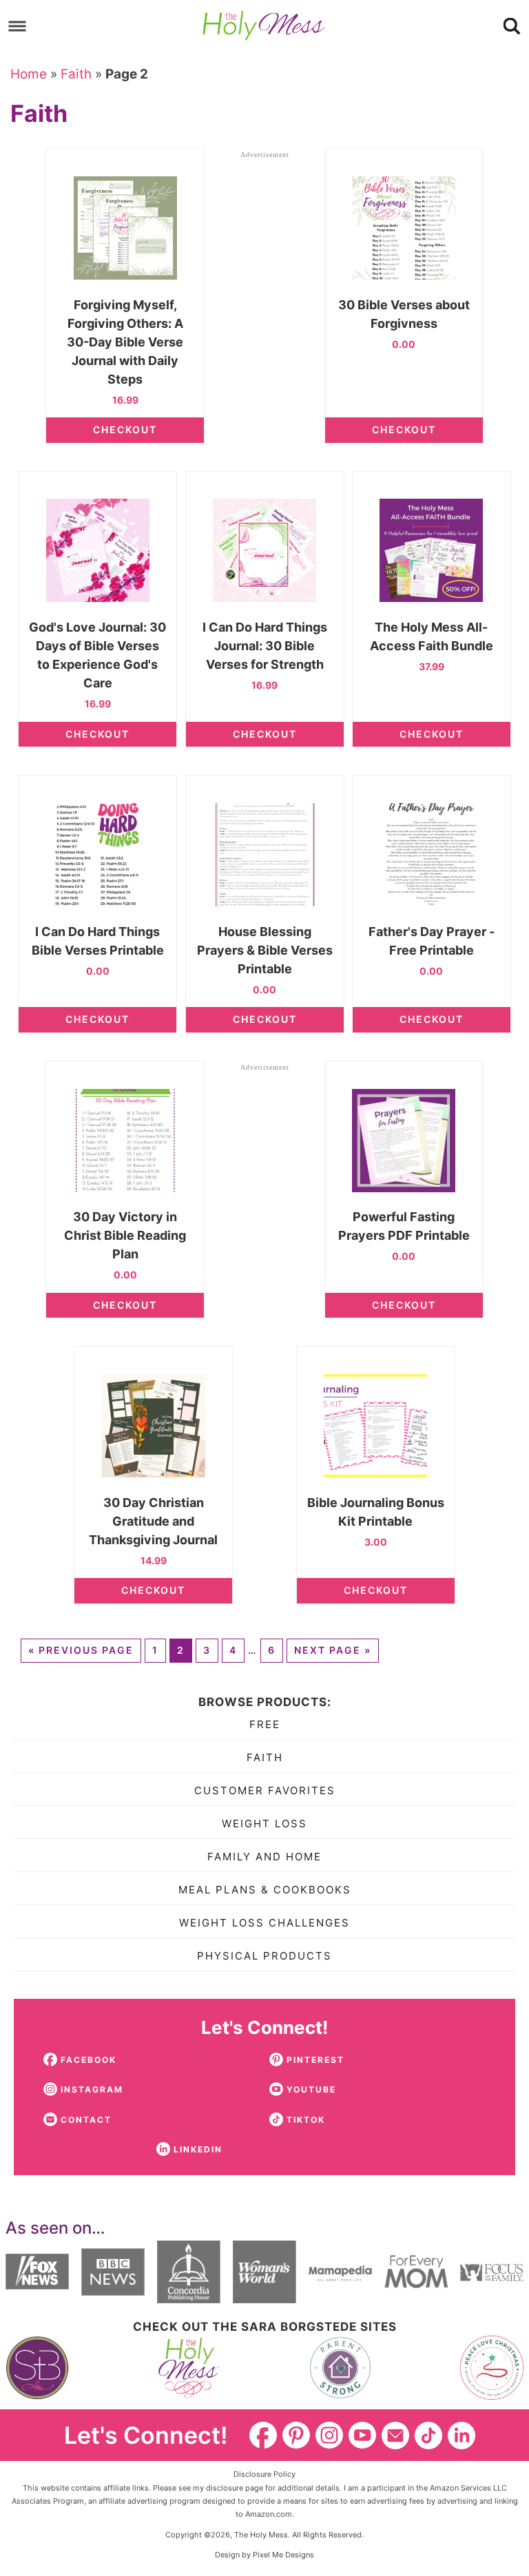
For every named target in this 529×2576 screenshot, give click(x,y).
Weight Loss (264, 1824)
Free (265, 1724)
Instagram (329, 2435)
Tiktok (428, 2435)
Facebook (263, 2435)
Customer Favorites (265, 1790)
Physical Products (264, 1956)
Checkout (125, 429)
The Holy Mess (264, 26)
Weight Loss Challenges (264, 1923)
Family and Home (264, 1857)
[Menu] (18, 26)
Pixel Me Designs (283, 2555)
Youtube (362, 2435)
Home (29, 74)
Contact (395, 2435)
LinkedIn (461, 2435)
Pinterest (296, 2435)
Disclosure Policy (264, 2474)
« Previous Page (81, 1650)
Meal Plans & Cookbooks (265, 1890)
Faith (76, 74)
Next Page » (333, 1650)
